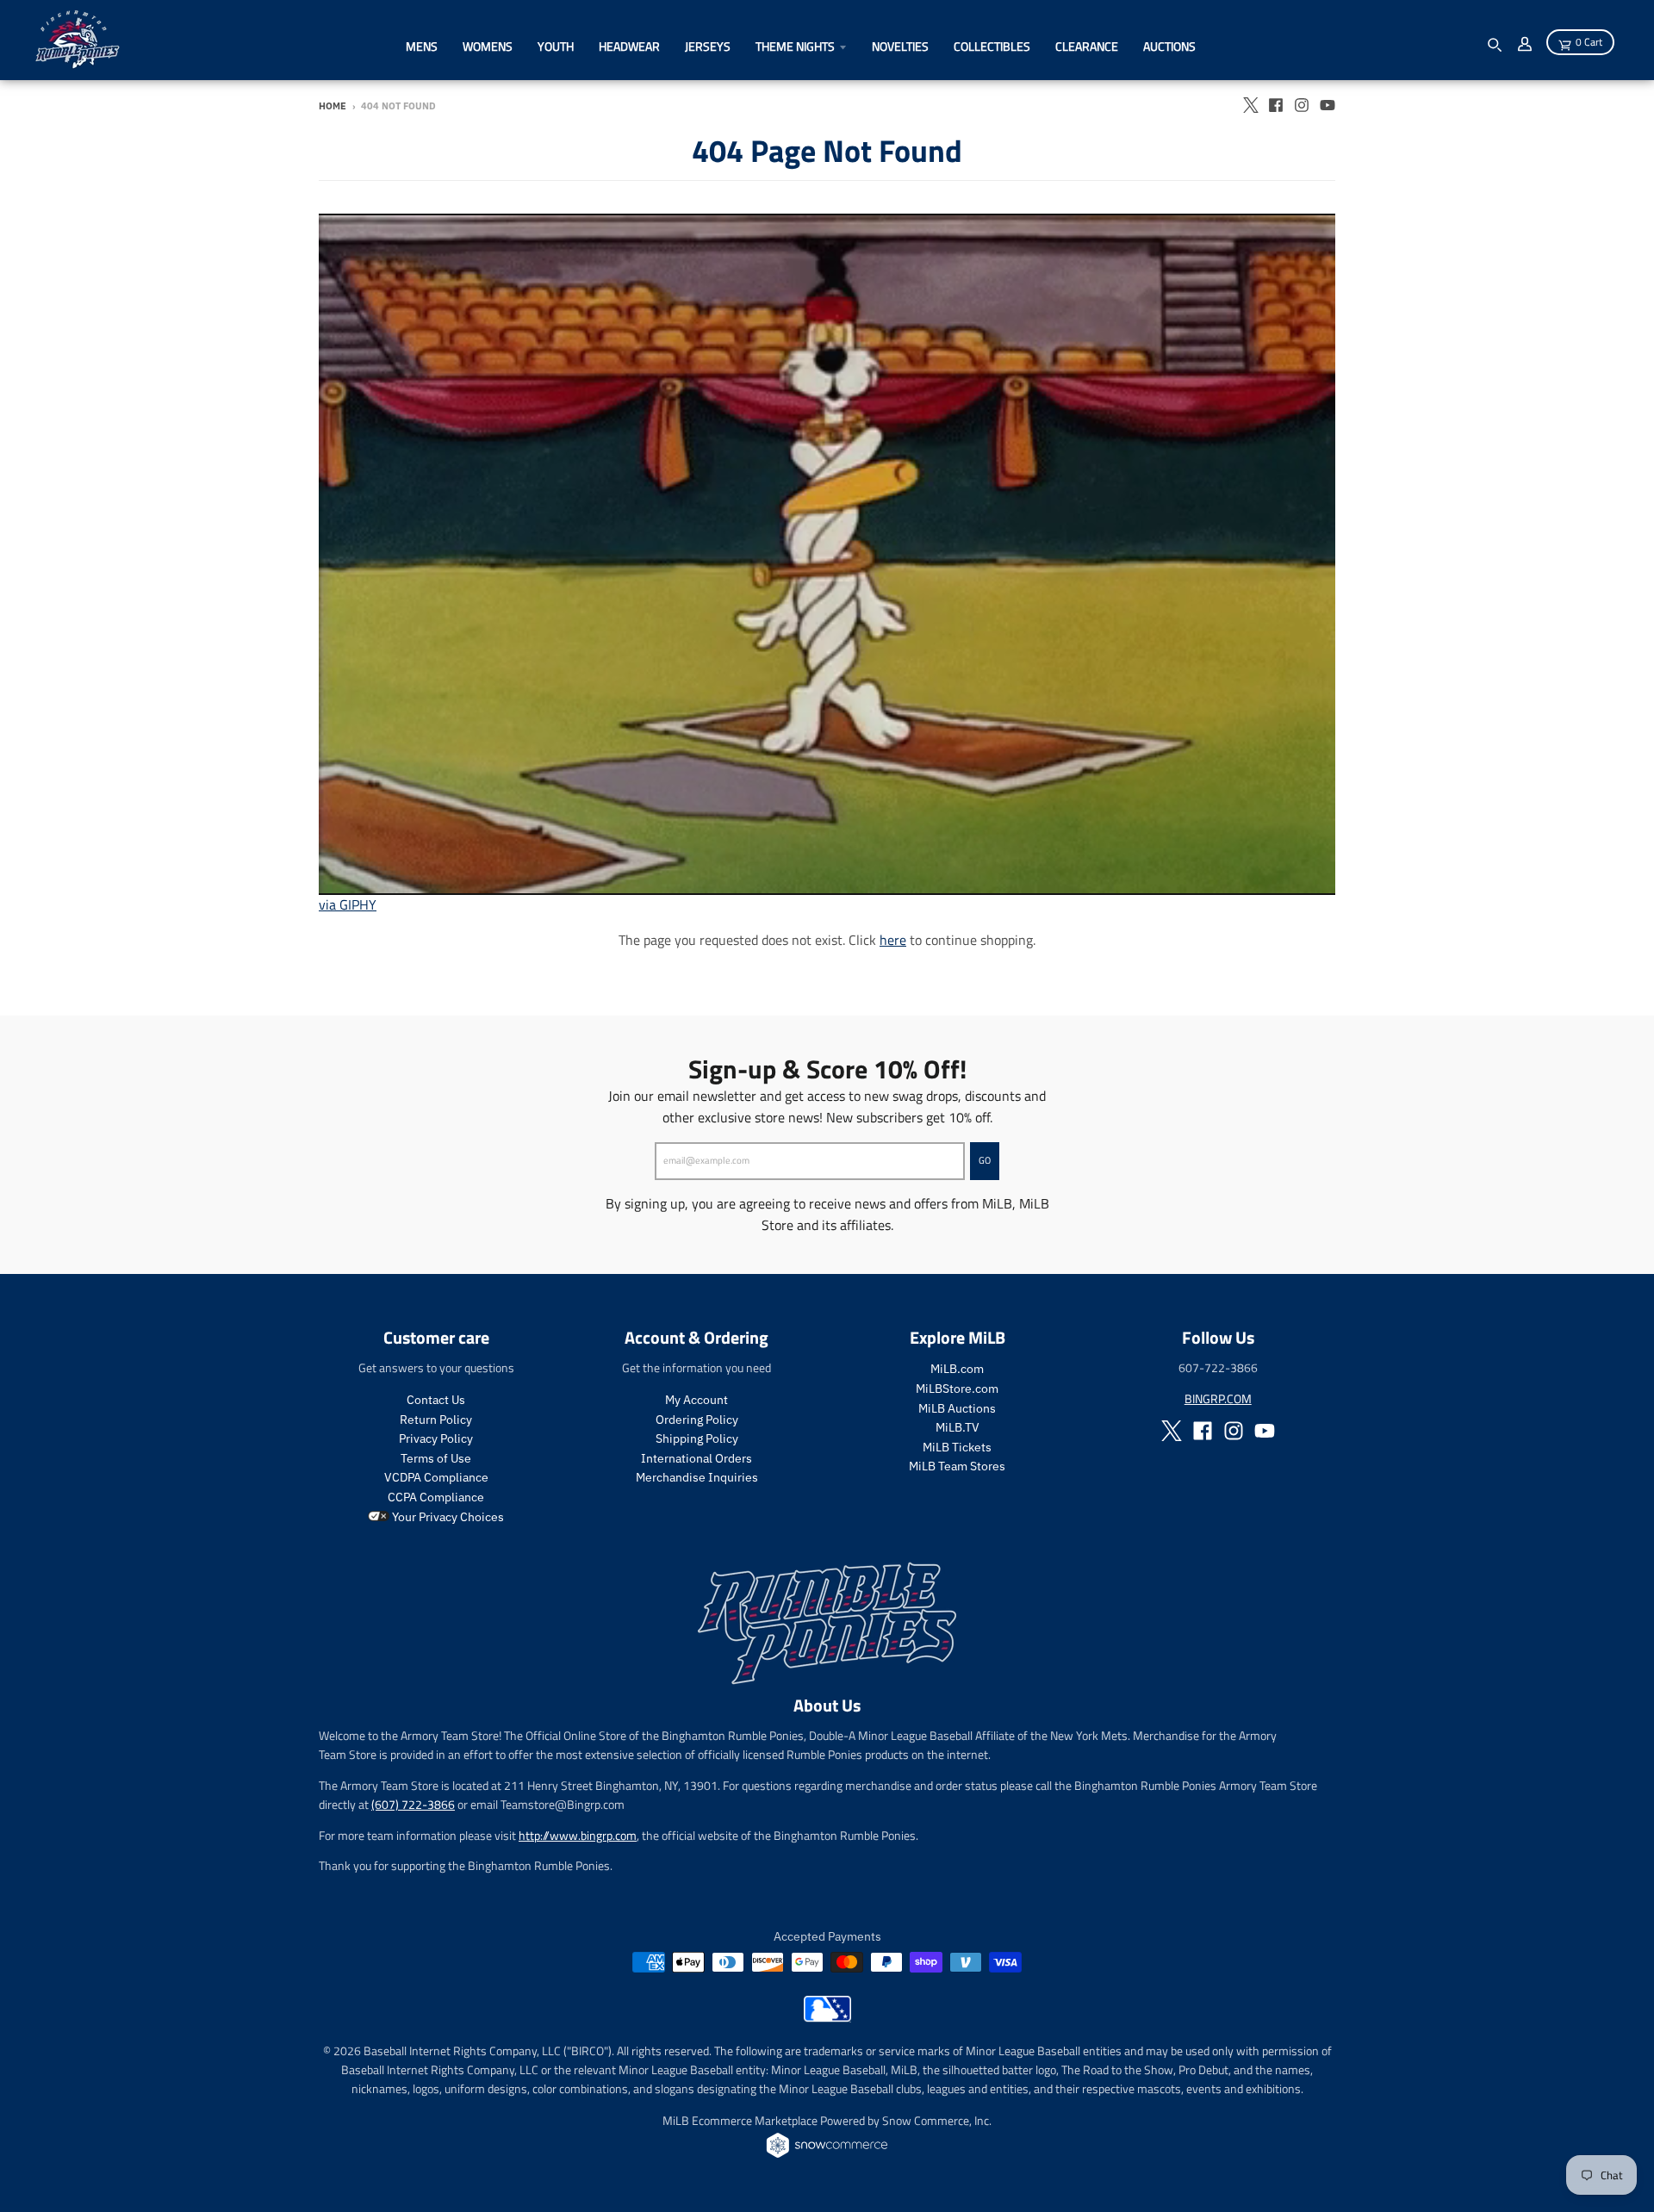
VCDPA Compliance (436, 1477)
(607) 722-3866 (413, 1804)
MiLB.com (957, 1369)
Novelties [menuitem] (900, 46)
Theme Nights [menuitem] (795, 46)
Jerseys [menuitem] (708, 46)
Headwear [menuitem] (629, 46)
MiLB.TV (958, 1427)
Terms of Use (436, 1458)
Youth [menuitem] (556, 46)
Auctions (1169, 46)
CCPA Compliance (436, 1497)
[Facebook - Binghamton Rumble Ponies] (1276, 105)
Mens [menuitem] (422, 46)
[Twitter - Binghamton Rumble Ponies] (1250, 105)
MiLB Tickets (957, 1447)
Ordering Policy (697, 1420)
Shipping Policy (697, 1438)
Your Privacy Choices (447, 1517)
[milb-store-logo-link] (827, 2017)
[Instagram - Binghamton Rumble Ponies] (1302, 105)
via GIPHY (348, 904)
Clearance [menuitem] (1087, 46)
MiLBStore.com (957, 1389)
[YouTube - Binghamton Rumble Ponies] (1328, 105)
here (893, 940)
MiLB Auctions (957, 1408)
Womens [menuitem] (488, 46)
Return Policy (436, 1420)
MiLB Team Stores (957, 1466)
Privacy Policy (436, 1438)
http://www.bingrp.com (578, 1835)
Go (985, 1160)
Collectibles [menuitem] (992, 46)
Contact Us (436, 1400)
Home (333, 106)
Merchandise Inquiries (697, 1477)
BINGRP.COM (1218, 1398)
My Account (696, 1400)
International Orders (696, 1458)
